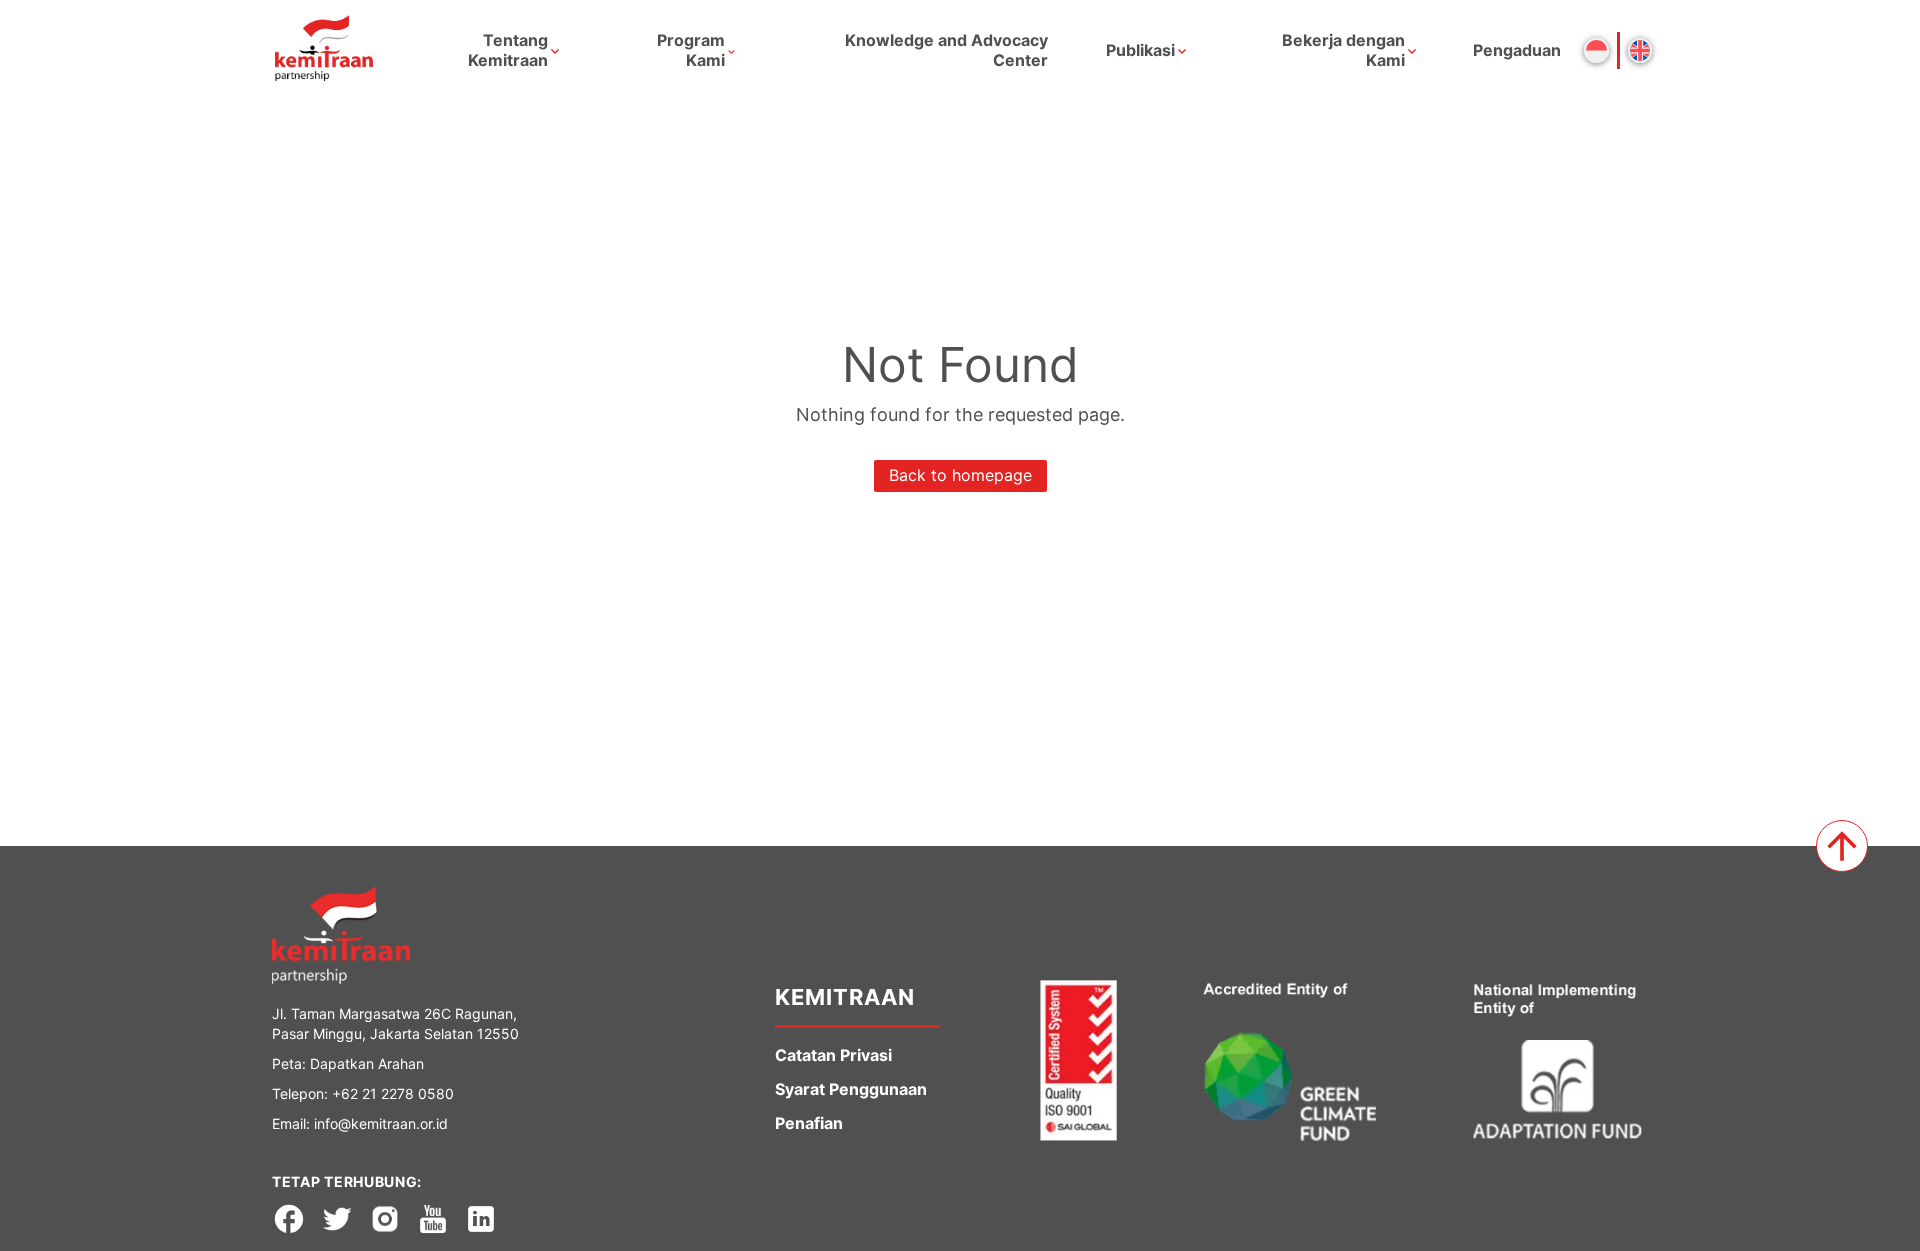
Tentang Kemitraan (508, 50)
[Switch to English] (1640, 50)
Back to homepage (960, 475)
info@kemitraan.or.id (381, 1123)
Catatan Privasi (833, 1055)
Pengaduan (1517, 50)
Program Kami (691, 50)
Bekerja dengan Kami (1343, 50)
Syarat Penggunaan (851, 1089)
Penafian (809, 1123)
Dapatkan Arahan (367, 1063)
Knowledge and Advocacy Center (946, 50)
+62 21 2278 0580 (393, 1093)
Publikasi (1140, 50)
